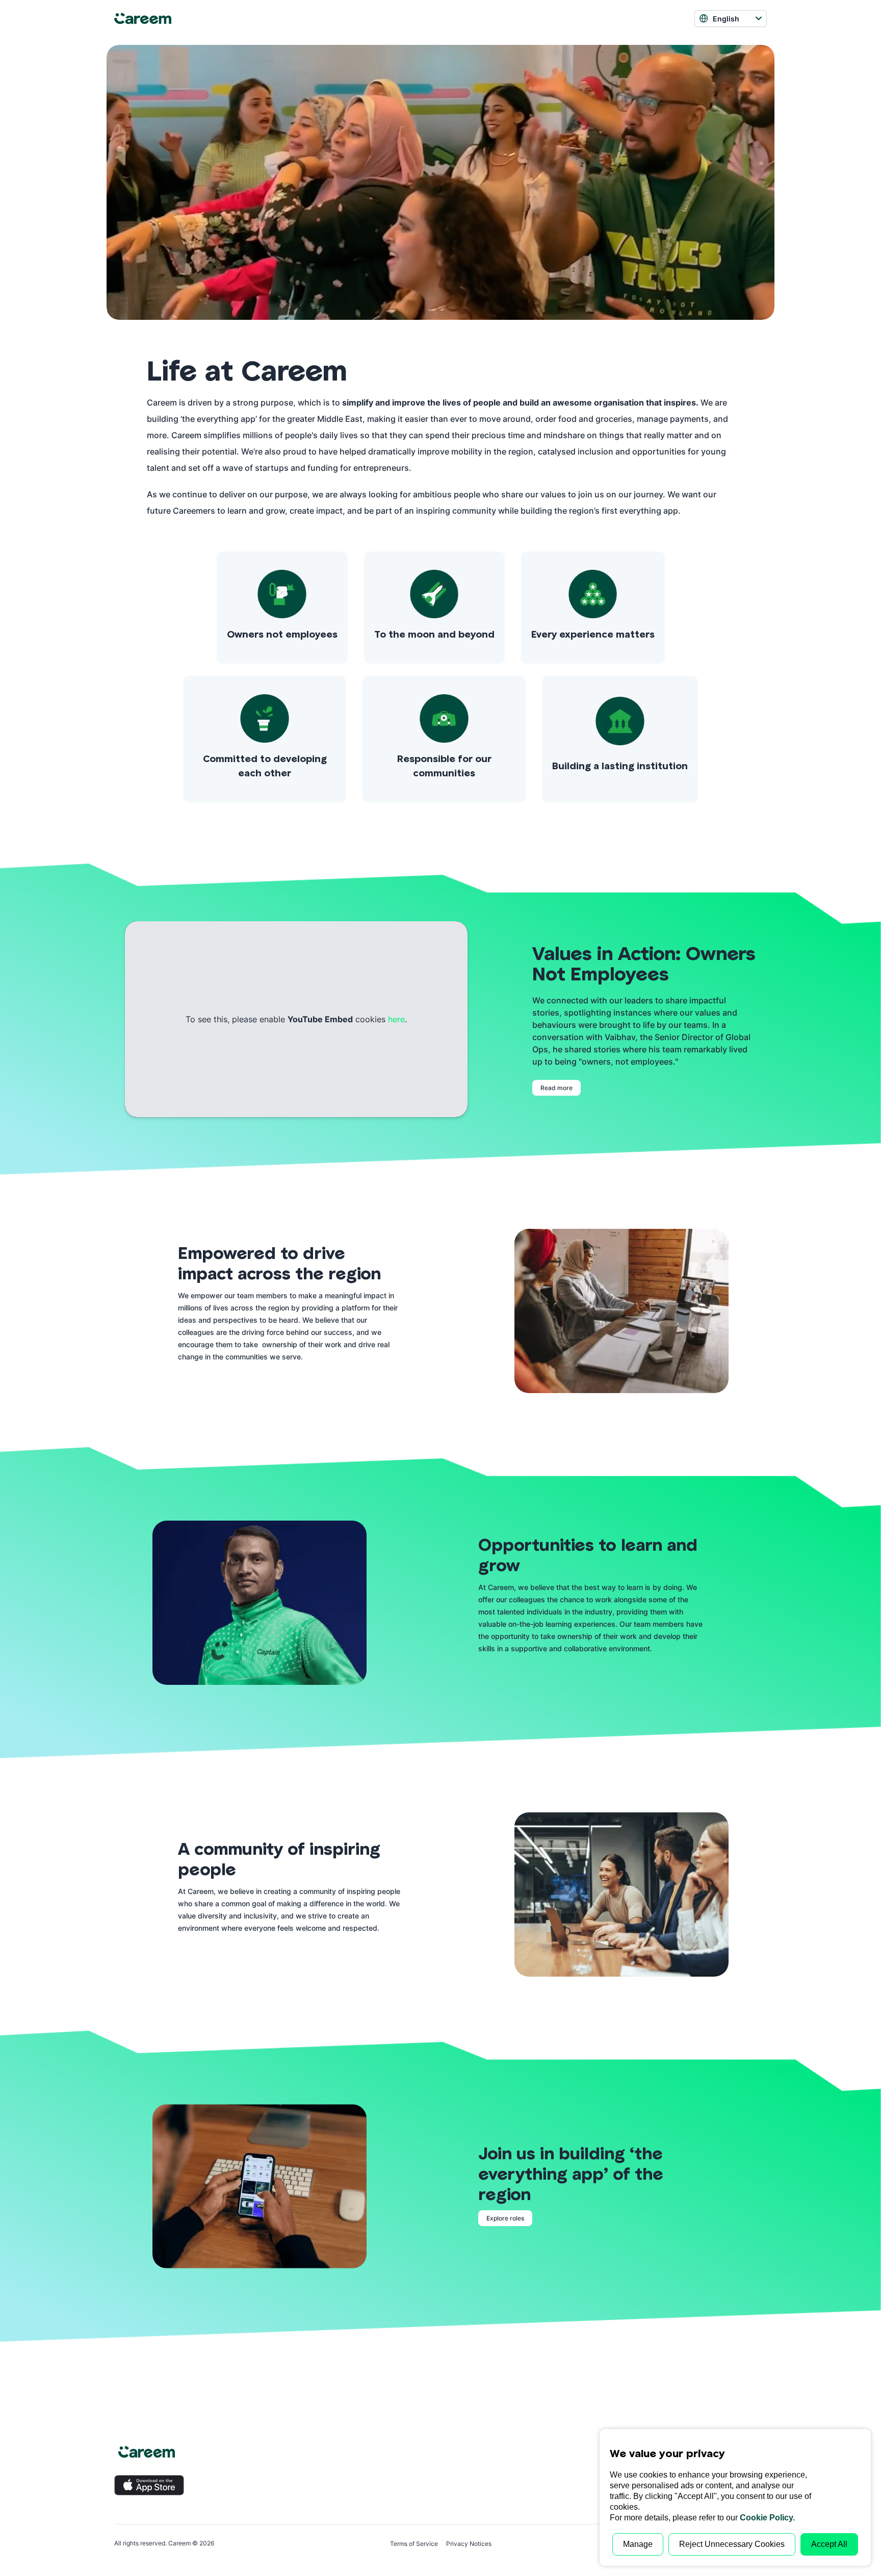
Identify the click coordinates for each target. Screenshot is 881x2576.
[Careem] (169, 19)
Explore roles (505, 2218)
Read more (556, 1088)
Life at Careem (247, 370)
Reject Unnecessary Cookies (732, 2544)
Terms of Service (414, 2544)
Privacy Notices (469, 2544)
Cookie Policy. (767, 2518)
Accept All (829, 2544)
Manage (638, 2544)
